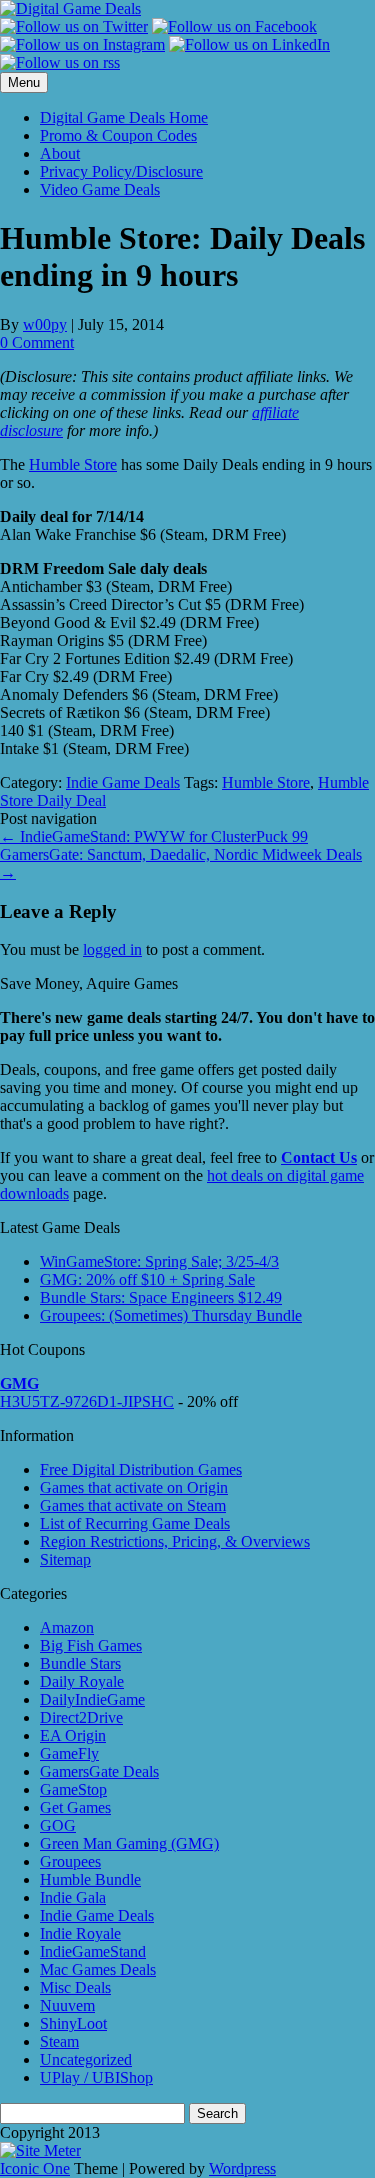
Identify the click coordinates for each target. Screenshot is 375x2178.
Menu (24, 82)
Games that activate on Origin (134, 1487)
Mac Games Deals (98, 1969)
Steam (59, 2041)
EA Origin (73, 1735)
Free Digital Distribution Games (141, 1469)
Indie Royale (80, 1933)
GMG (19, 1383)
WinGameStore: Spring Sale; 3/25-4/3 (159, 1261)
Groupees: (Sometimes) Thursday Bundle (171, 1315)
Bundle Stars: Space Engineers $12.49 (161, 1297)
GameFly (69, 1753)
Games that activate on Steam (133, 1505)
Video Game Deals (100, 189)
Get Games (75, 1807)
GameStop (73, 1789)
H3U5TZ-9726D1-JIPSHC (87, 1401)
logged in (112, 949)
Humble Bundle (90, 1879)
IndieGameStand (93, 1951)
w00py (45, 324)
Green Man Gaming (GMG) (129, 1843)
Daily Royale (82, 1681)
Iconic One (35, 2168)
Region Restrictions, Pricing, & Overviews (175, 1541)
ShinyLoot (73, 2023)
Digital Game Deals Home (124, 117)
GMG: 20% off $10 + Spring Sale (147, 1279)
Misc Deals (75, 1987)
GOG (58, 1825)
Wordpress (242, 2168)
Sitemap (65, 1559)
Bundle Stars (80, 1663)
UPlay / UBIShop (96, 2077)
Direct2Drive (81, 1717)
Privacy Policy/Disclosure (121, 171)
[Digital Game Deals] (70, 8)
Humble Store (73, 464)
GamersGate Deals (99, 1771)
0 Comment (37, 342)
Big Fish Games (91, 1645)
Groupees (70, 1861)
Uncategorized (86, 2059)
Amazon (67, 1627)
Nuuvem (67, 2005)
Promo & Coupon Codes (118, 135)
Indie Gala (73, 1897)
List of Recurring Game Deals (135, 1523)
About (60, 153)
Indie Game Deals (123, 782)
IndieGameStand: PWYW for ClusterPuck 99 (154, 836)
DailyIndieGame (92, 1699)
